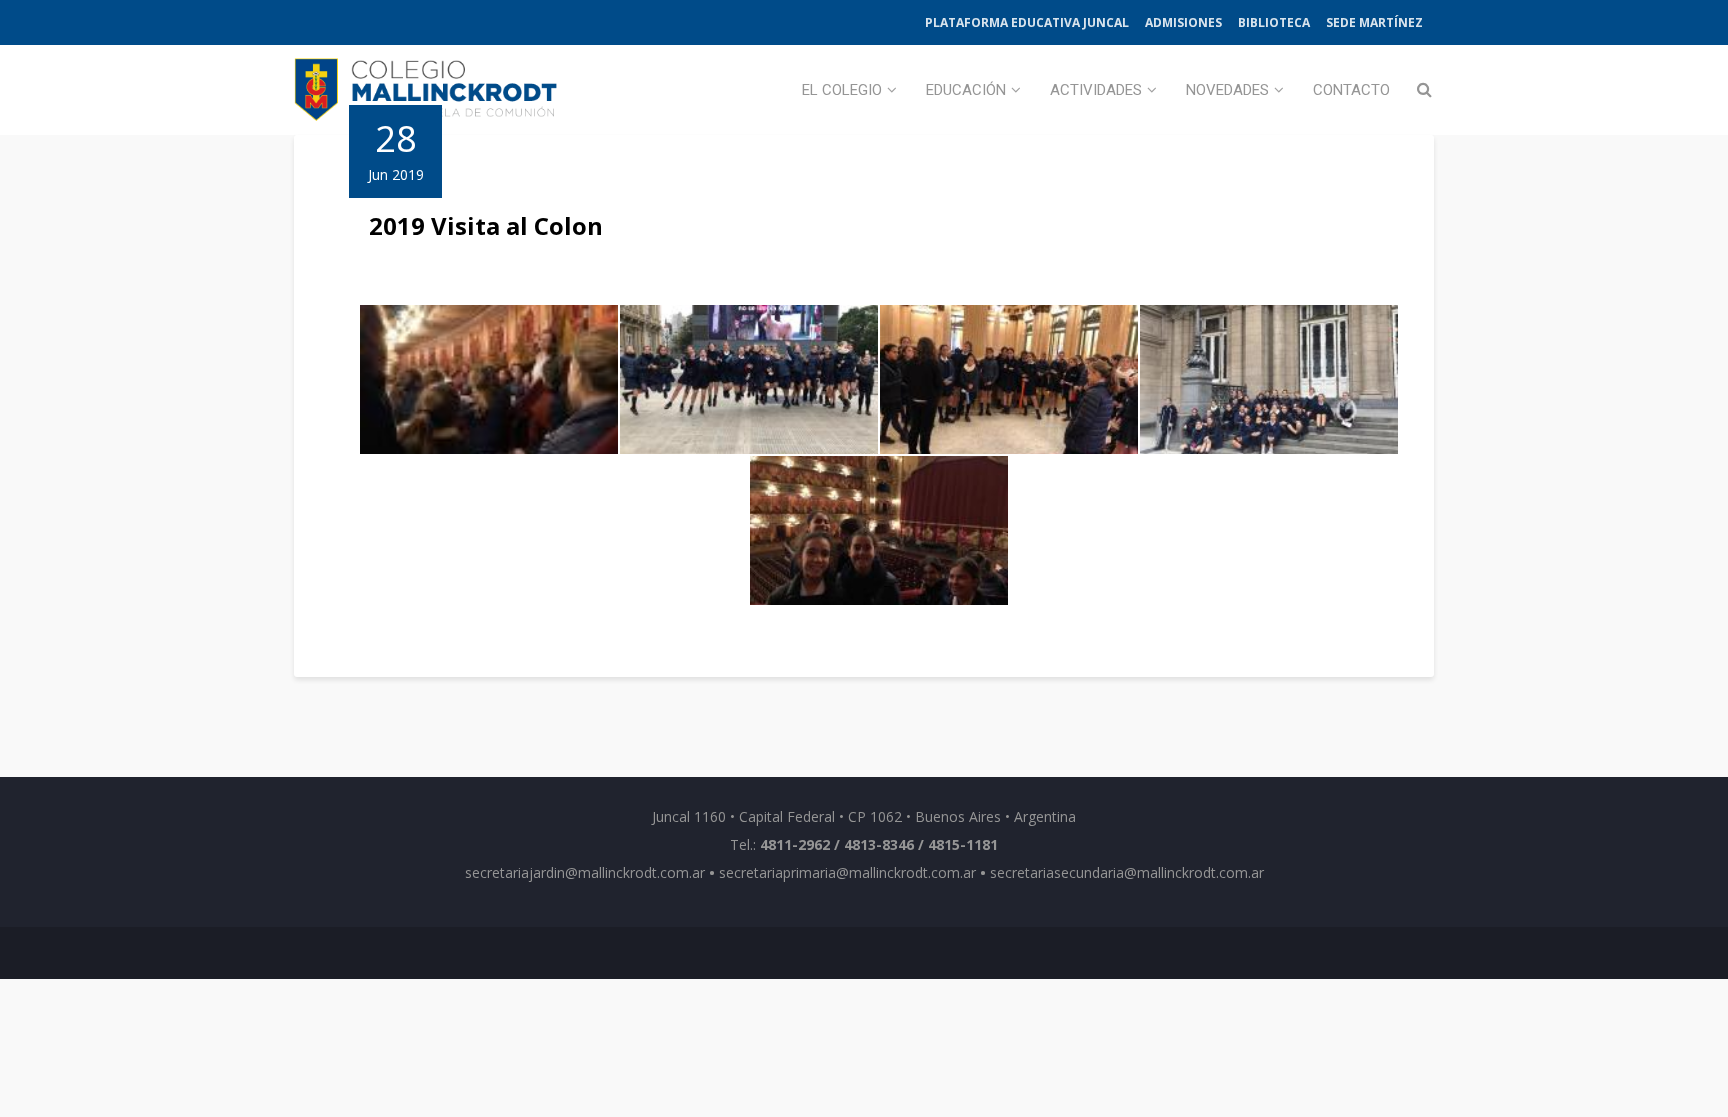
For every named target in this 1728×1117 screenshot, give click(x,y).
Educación (966, 90)
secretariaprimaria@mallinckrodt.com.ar (847, 872)
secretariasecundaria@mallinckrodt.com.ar (1127, 872)
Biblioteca (1274, 22)
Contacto (1351, 90)
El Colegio (842, 90)
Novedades (1227, 90)
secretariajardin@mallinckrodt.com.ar (585, 872)
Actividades (1096, 90)
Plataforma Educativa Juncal (1027, 22)
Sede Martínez (1374, 22)
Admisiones (1183, 22)
